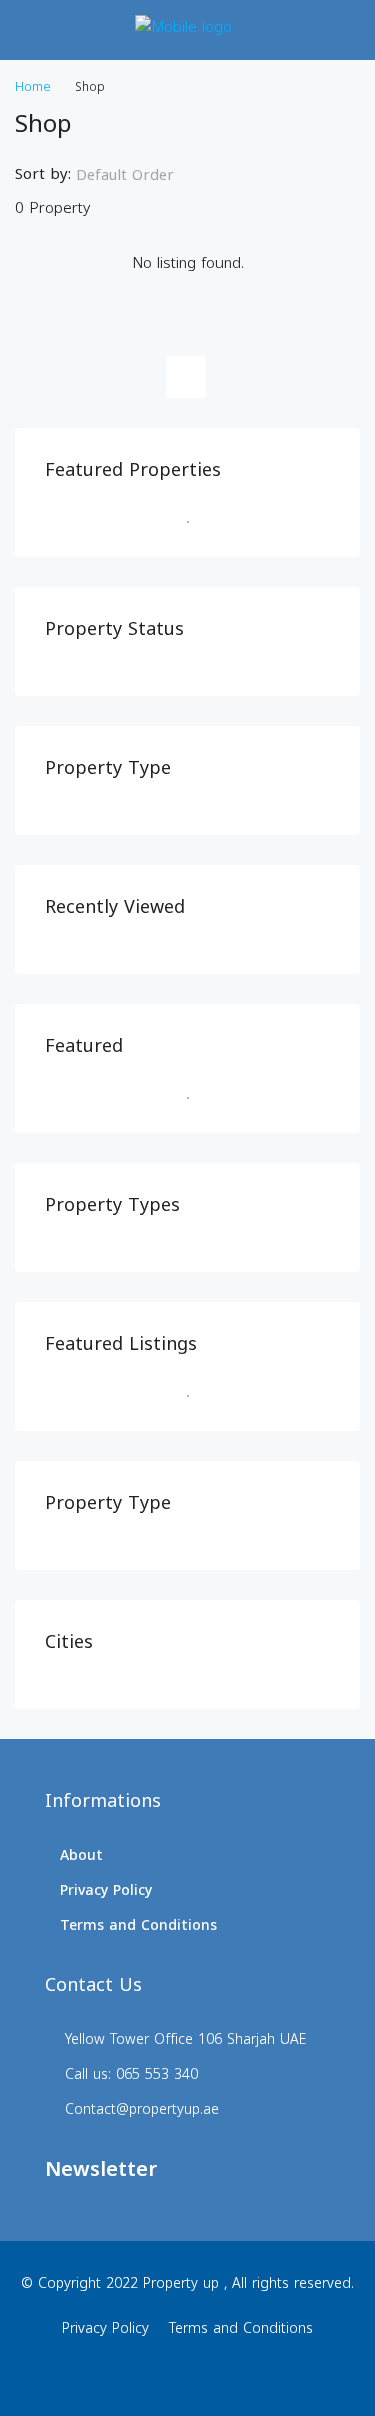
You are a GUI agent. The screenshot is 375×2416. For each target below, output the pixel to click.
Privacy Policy (106, 1890)
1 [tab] (198, 522)
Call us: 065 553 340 (131, 2074)
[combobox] (141, 175)
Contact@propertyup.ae (142, 2109)
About (81, 1855)
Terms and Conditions (138, 1925)
